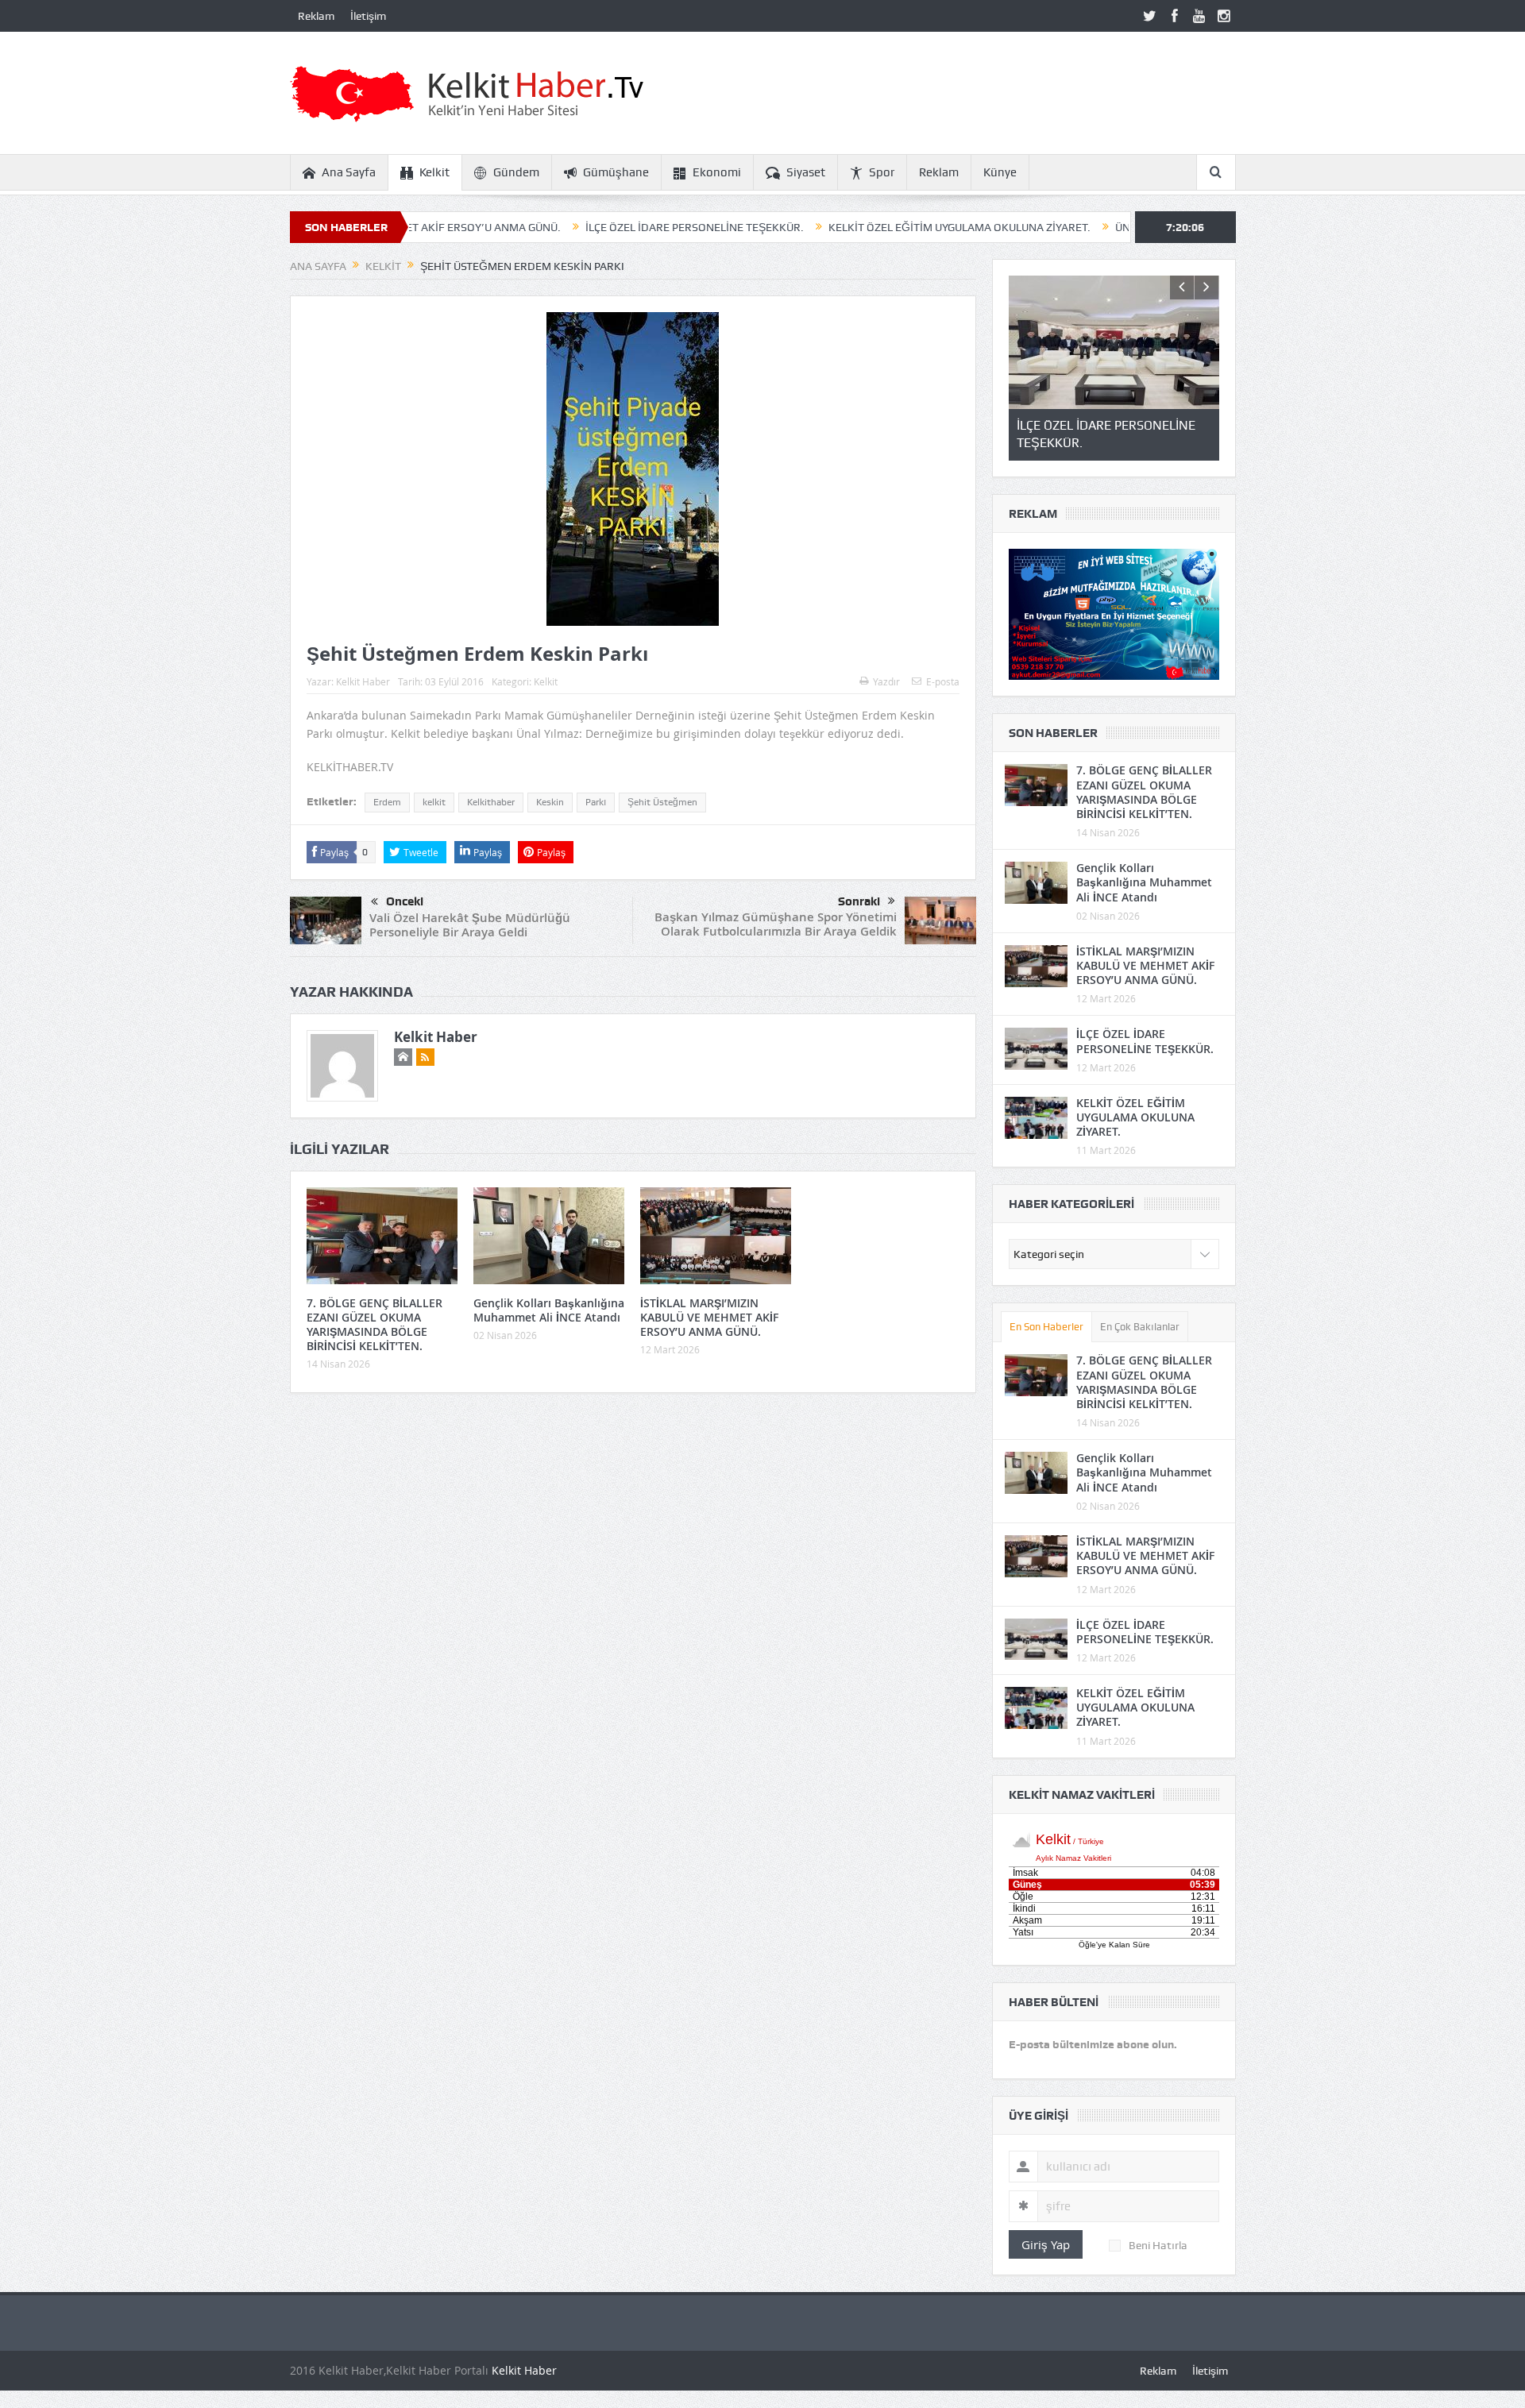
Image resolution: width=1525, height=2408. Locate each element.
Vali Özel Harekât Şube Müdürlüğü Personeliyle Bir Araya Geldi (470, 925)
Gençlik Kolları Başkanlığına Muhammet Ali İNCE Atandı (549, 1310)
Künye (1000, 172)
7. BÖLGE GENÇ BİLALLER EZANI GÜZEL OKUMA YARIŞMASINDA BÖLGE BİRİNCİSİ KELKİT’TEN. (374, 1325)
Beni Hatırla (1158, 2245)
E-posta (943, 681)
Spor (882, 172)
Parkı (596, 802)
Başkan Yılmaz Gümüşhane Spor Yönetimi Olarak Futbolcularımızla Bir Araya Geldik (776, 924)
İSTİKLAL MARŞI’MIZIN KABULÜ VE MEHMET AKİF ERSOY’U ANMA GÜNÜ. (709, 1317)
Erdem (387, 802)
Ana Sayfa (349, 172)
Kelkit (434, 172)
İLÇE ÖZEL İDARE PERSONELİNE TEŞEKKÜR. (600, 227)
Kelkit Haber (363, 681)
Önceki (405, 901)
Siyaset (806, 172)
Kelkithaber (491, 802)
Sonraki (859, 901)
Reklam (316, 16)
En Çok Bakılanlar (1140, 1327)
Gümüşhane (616, 172)
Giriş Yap (1046, 2244)
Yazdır (886, 681)
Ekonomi (717, 172)
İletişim (368, 16)
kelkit (434, 802)
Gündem (516, 172)
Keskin (550, 802)
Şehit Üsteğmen (662, 802)
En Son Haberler (1046, 1327)
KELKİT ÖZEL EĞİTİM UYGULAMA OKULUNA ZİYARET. (865, 227)
